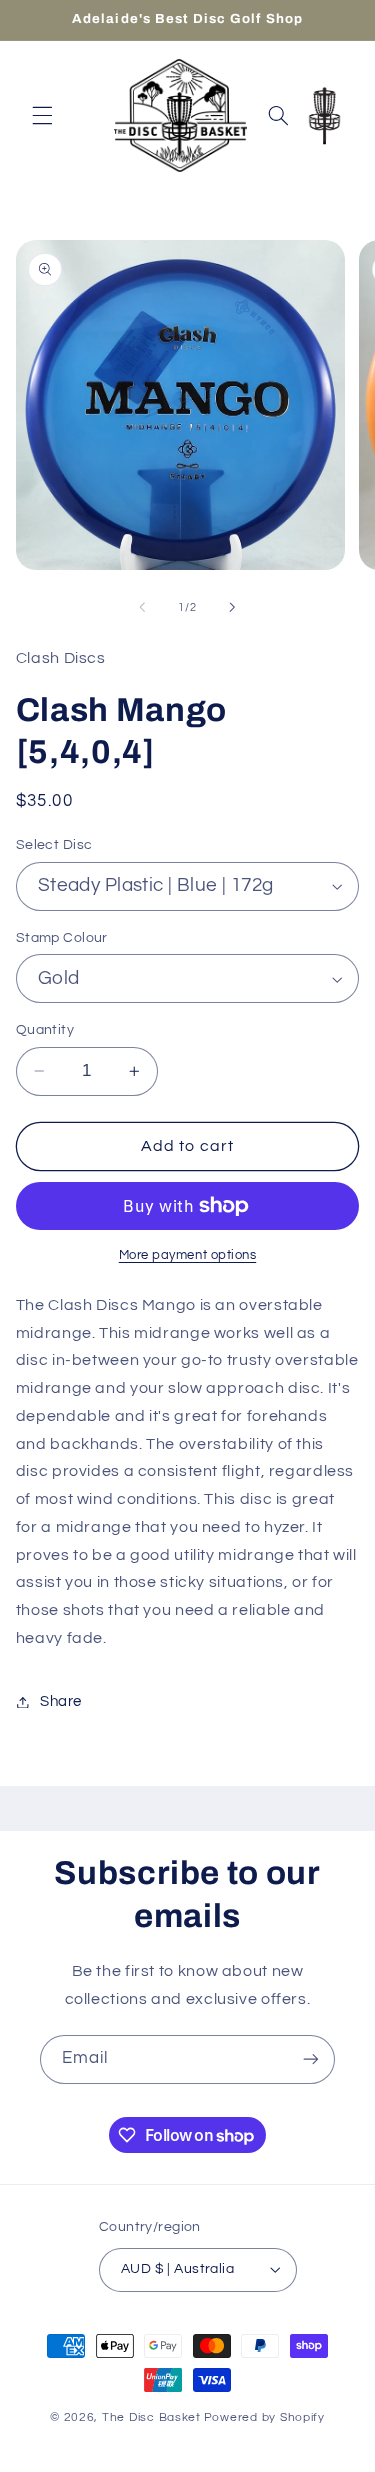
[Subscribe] (311, 2059)
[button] (42, 115)
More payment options (188, 1255)
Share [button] (61, 1701)
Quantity (45, 1030)
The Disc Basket (151, 2417)
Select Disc (54, 845)
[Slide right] (233, 608)
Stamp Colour (62, 938)
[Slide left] (142, 608)
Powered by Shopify (264, 2417)
